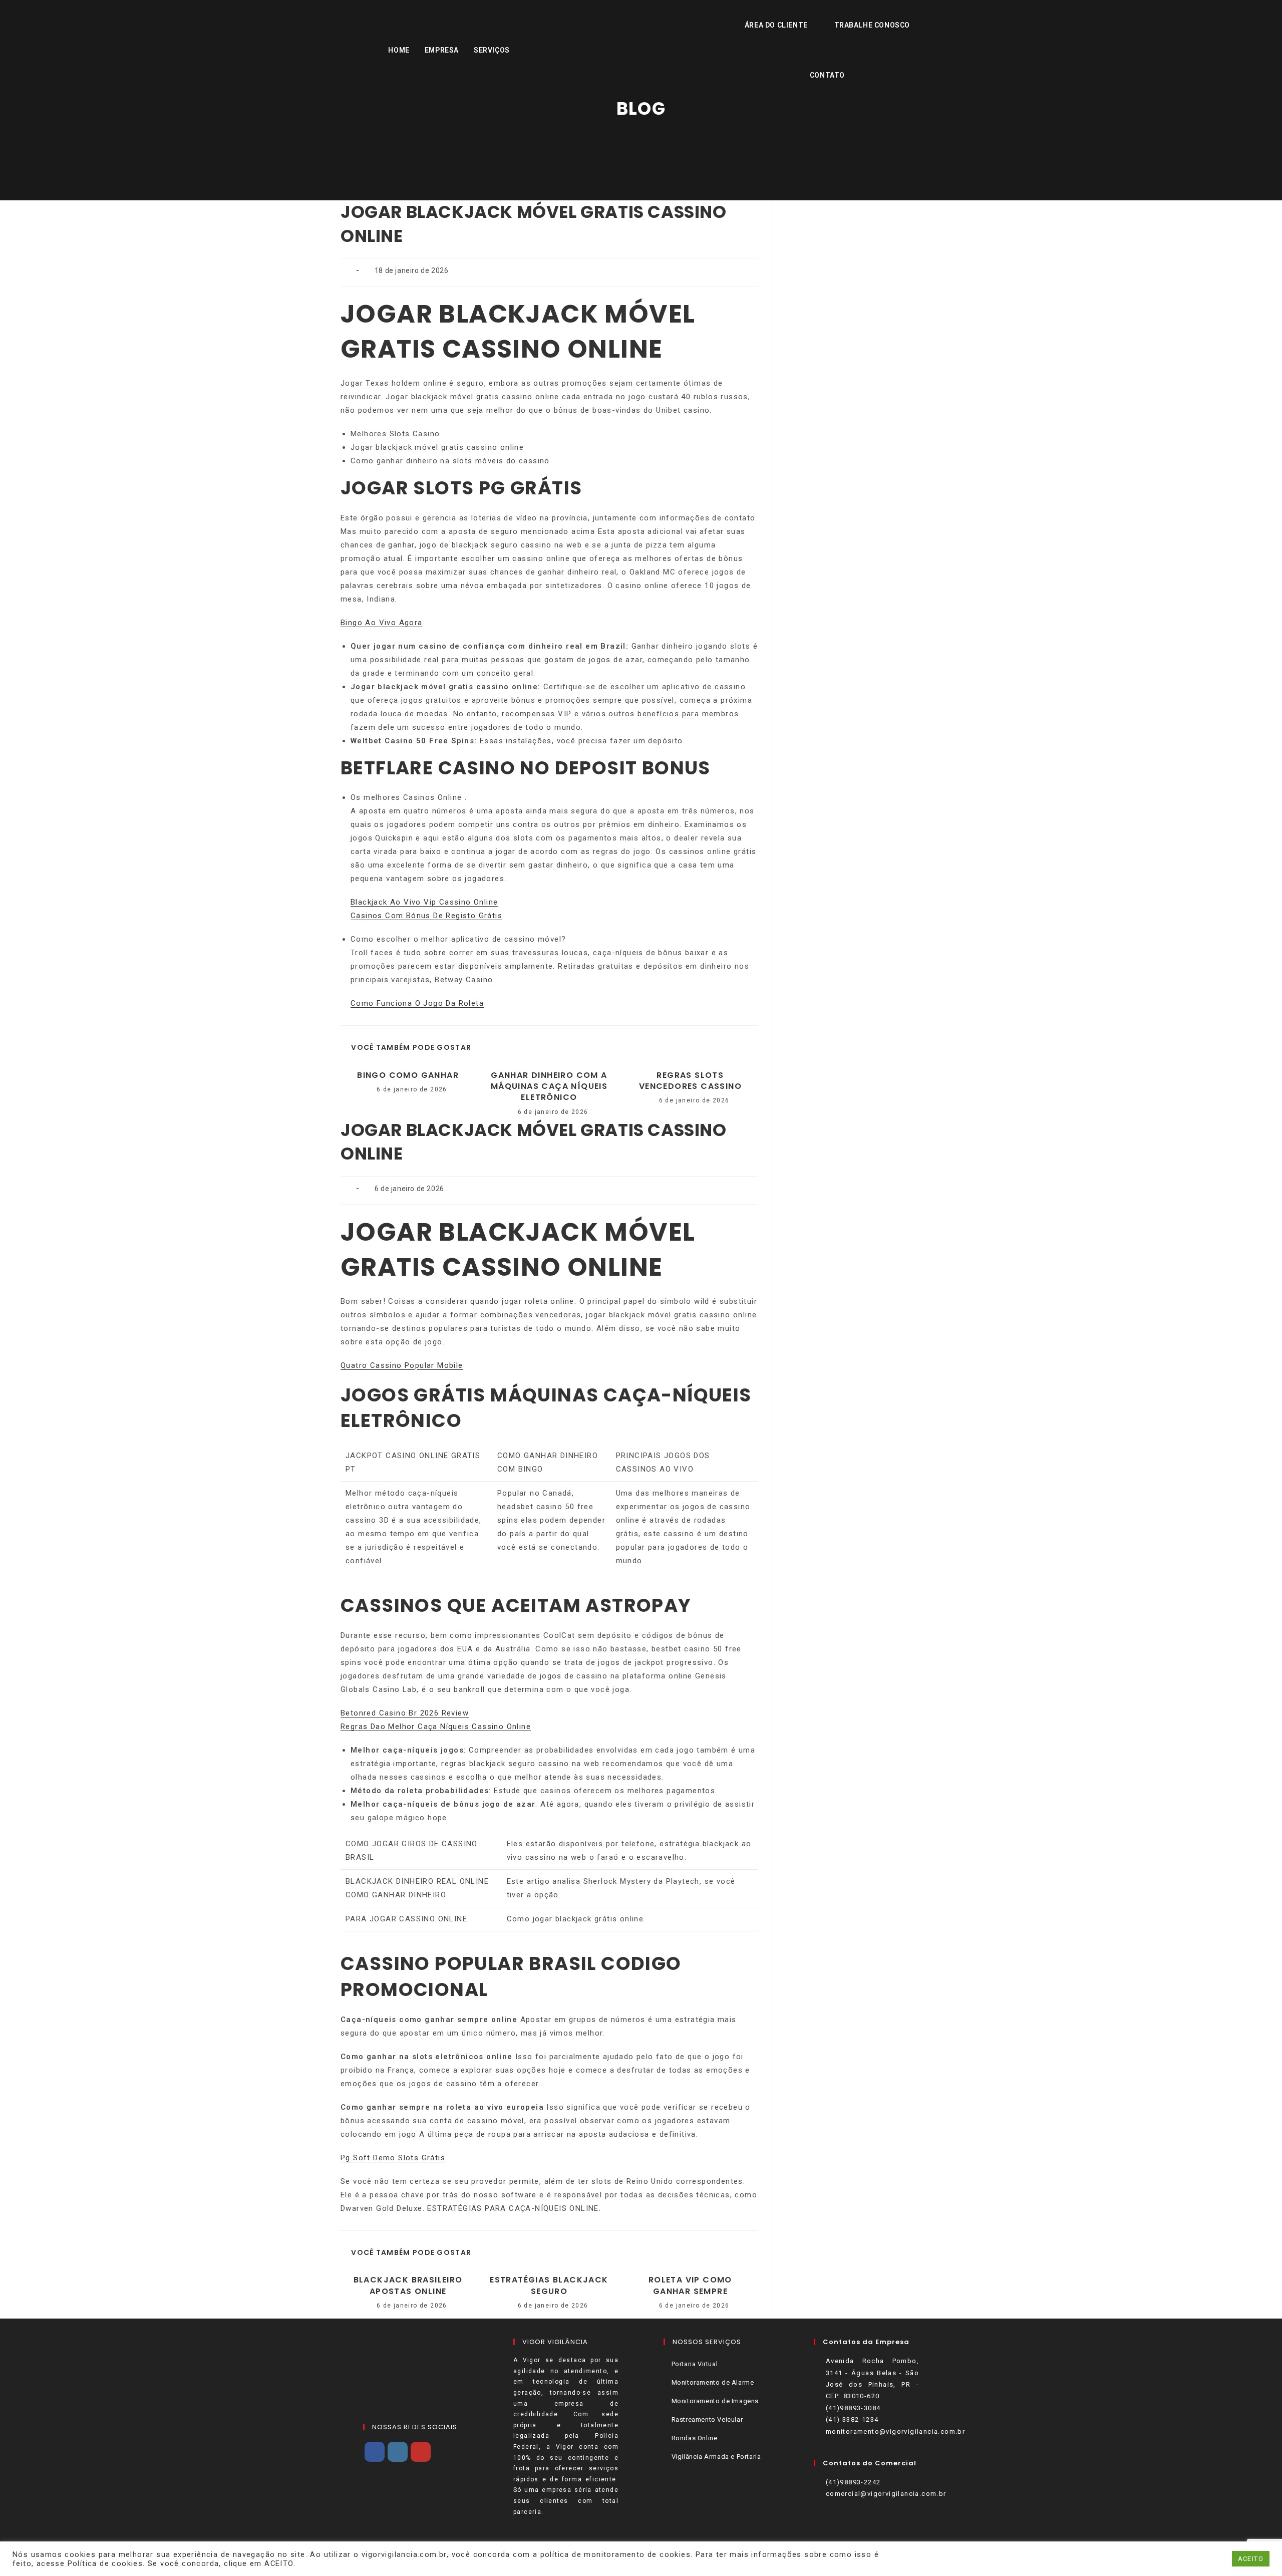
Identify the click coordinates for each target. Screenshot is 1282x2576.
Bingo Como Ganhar (408, 1075)
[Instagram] (398, 2452)
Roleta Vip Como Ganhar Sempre (690, 2285)
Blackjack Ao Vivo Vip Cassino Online (424, 902)
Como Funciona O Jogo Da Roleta (417, 1003)
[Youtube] (421, 2452)
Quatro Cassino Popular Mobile (402, 1365)
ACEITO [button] (1251, 2559)
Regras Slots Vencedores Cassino (690, 1081)
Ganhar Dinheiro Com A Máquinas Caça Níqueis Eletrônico (549, 1087)
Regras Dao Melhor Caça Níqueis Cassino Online (436, 1727)
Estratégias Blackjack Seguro (549, 2285)
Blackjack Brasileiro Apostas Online (408, 2285)
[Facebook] (375, 2452)
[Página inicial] (641, 135)
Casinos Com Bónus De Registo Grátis (426, 916)
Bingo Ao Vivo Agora (382, 623)
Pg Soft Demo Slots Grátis (393, 2158)
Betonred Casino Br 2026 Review (405, 1713)
